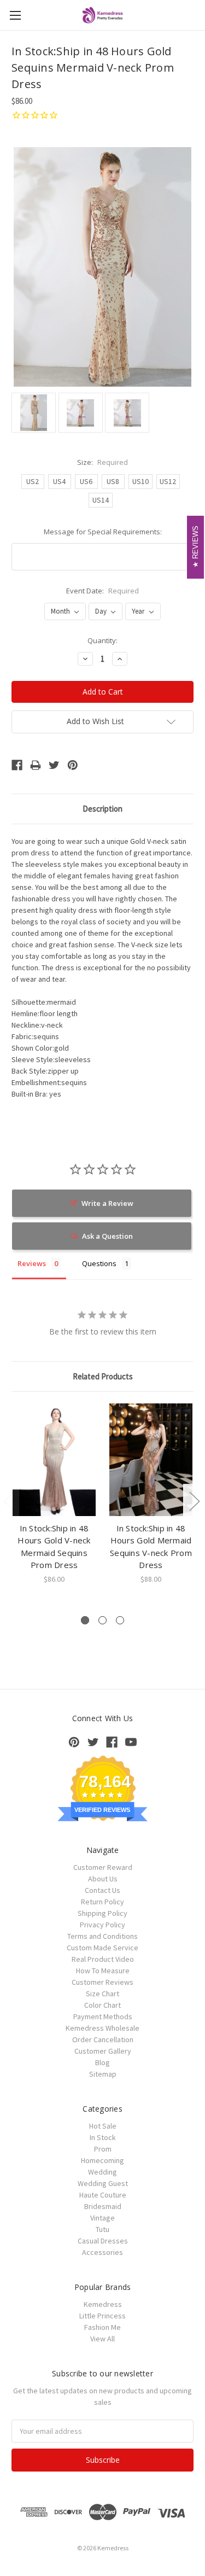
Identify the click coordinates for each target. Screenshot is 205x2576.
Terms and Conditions (102, 1936)
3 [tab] (120, 1620)
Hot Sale (103, 2126)
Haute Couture (103, 2195)
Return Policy (102, 1902)
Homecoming (102, 2160)
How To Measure (103, 1971)
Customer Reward (103, 1867)
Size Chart (102, 1994)
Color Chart (102, 2005)
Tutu (102, 2229)
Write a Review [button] (107, 1203)
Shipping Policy (102, 1913)
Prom (103, 2149)
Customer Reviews (102, 1982)
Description (102, 809)
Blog (102, 2062)
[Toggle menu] (15, 15)
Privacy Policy (102, 1925)
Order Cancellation (103, 2039)
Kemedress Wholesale (102, 2028)
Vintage (102, 2218)
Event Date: (102, 591)
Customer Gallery (103, 2051)
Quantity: (102, 640)
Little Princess (102, 2316)
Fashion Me (102, 2327)
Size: (102, 462)
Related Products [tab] (103, 1376)
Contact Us (102, 1890)
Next (194, 1501)
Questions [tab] (99, 1263)
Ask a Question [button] (107, 1236)
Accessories (102, 2252)
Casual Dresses (103, 2241)
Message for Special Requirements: (103, 532)
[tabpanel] (54, 1494)
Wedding (102, 2172)
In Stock (103, 2137)
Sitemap (103, 2074)
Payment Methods (103, 2016)
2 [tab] (102, 1620)
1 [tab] (85, 1620)
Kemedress (103, 2304)
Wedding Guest (103, 2183)
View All (102, 2339)
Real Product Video (103, 1959)
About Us (103, 1879)
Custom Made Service (102, 1948)
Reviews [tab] (32, 1263)
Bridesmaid (103, 2206)
